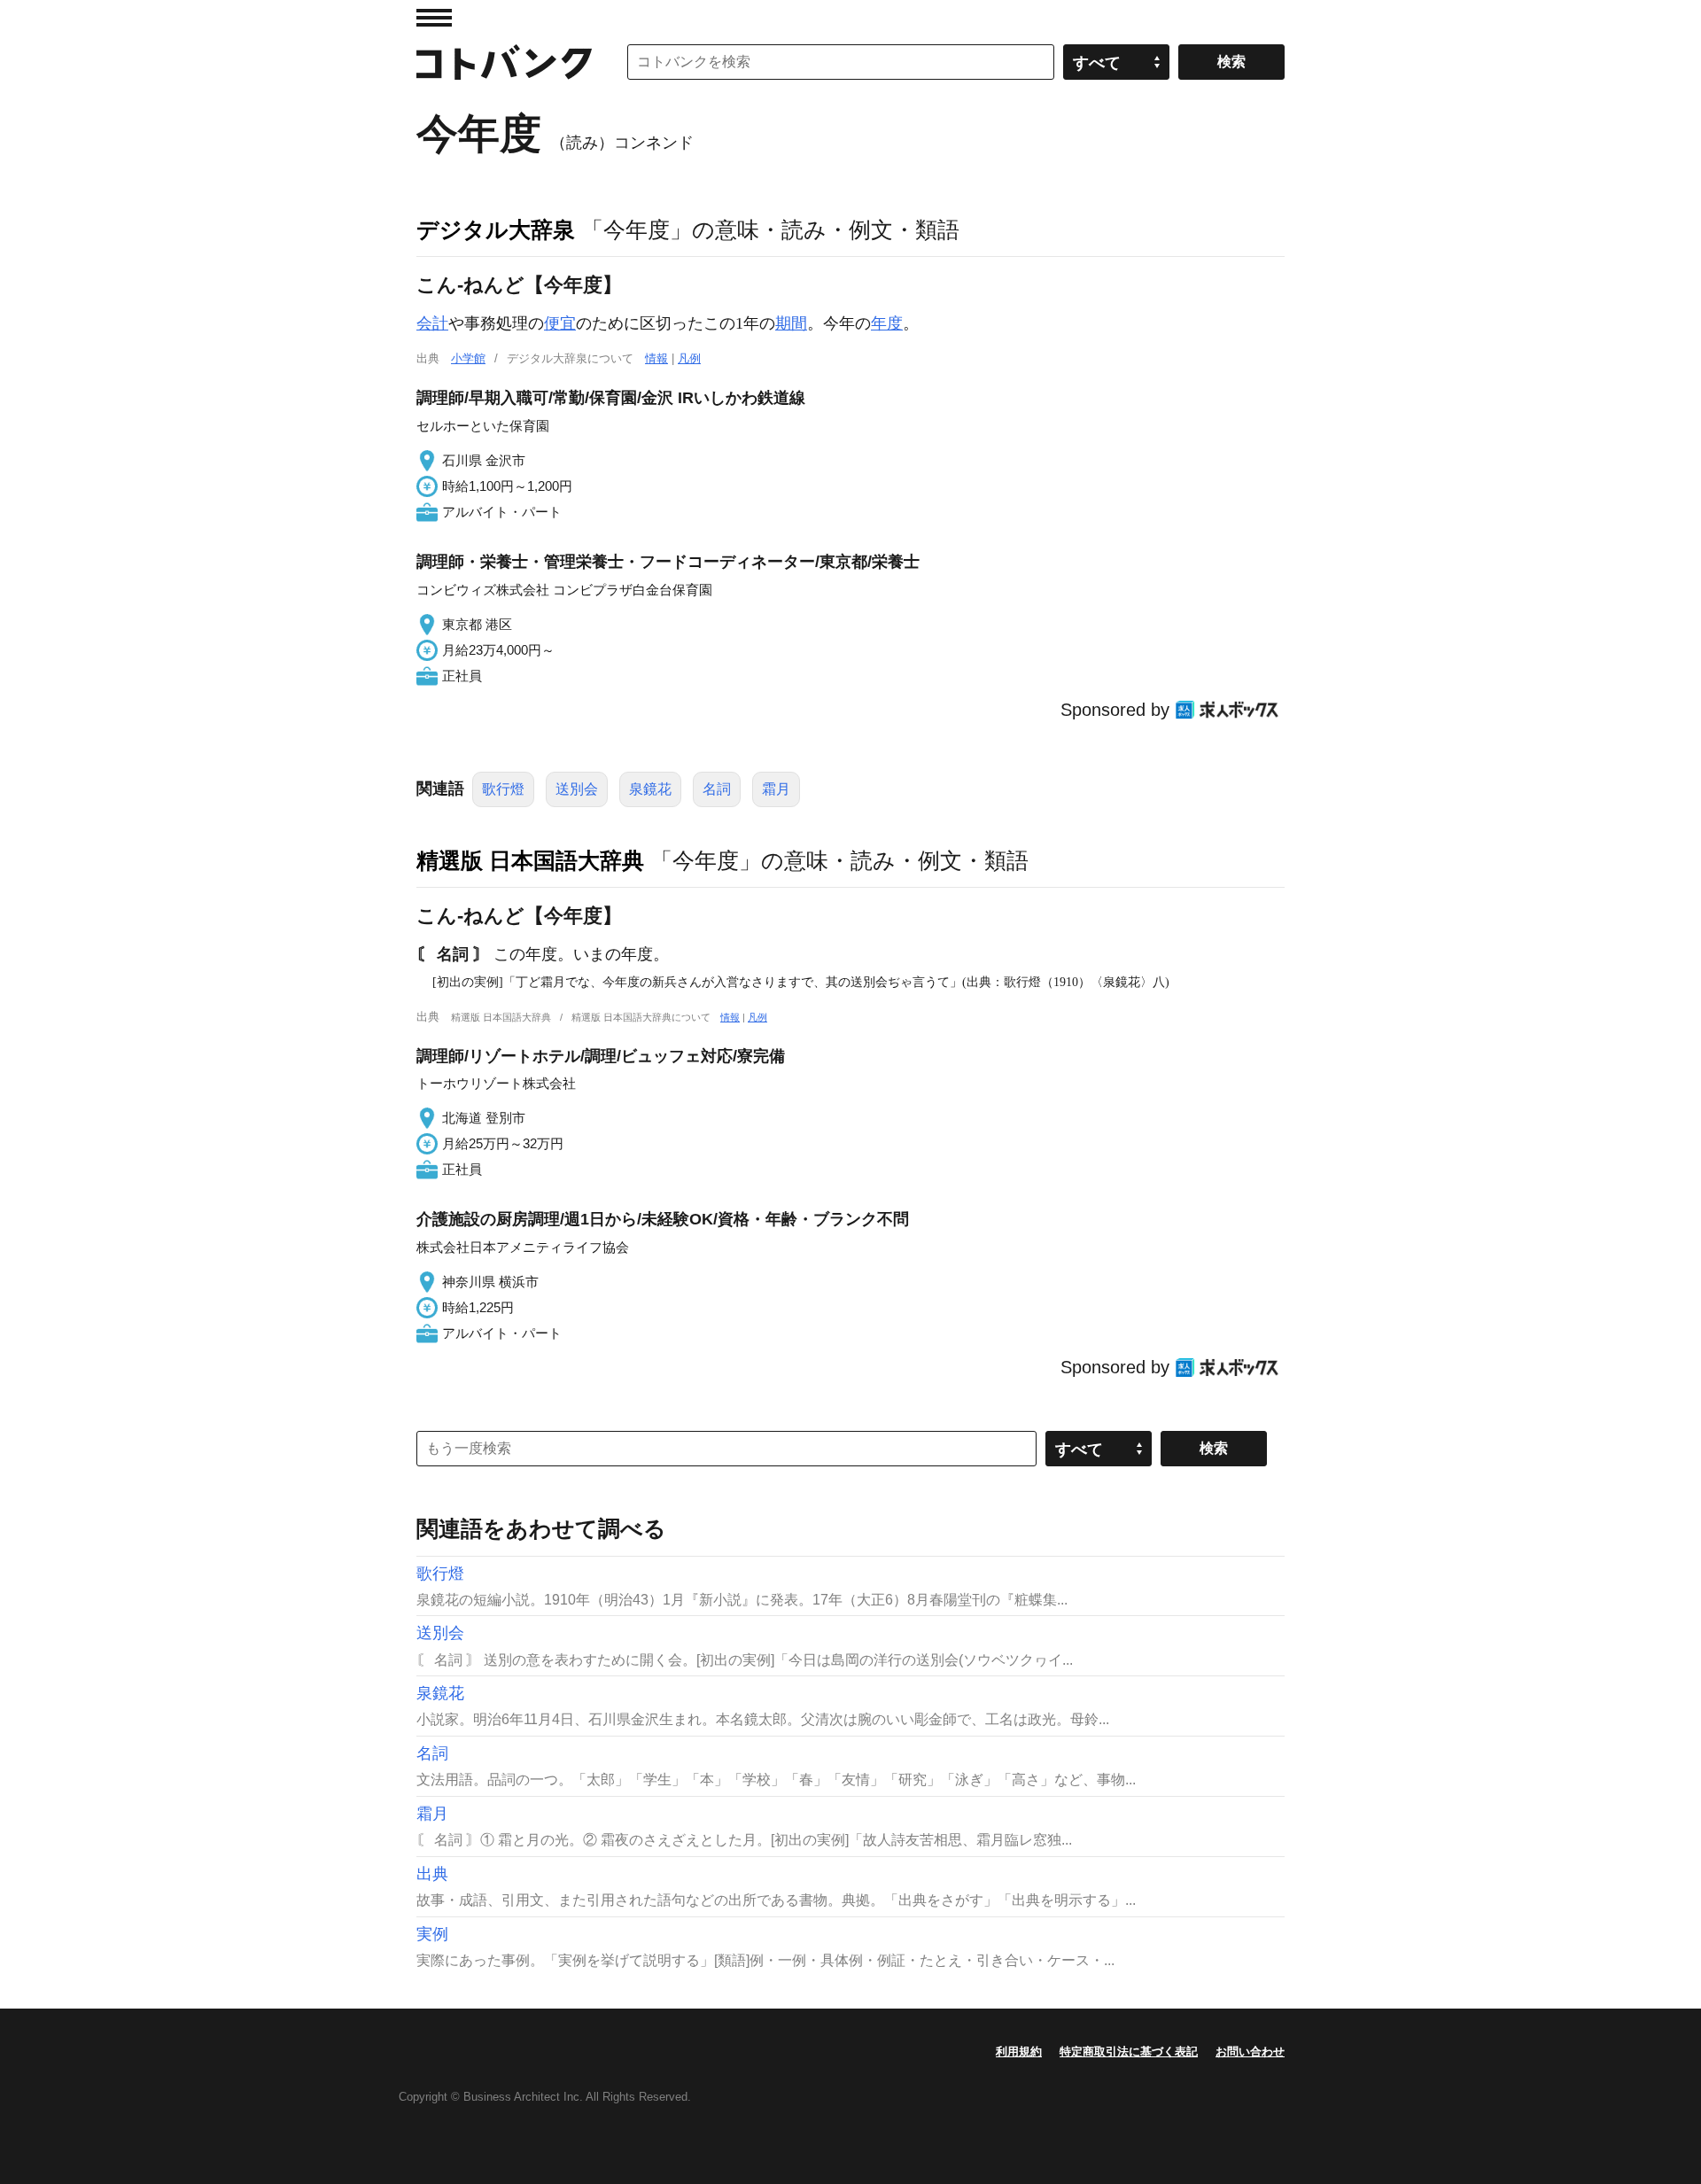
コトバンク (504, 62)
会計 (432, 323)
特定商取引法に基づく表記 (1129, 2052)
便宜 (560, 323)
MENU (434, 18)
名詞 (717, 789)
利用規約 (1019, 2052)
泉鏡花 (650, 789)
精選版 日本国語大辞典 (530, 860)
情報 (656, 358)
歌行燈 (503, 789)
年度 (887, 323)
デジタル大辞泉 (496, 229)
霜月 (776, 789)
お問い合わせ (1250, 2052)
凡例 (689, 358)
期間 (791, 323)
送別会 (577, 789)
